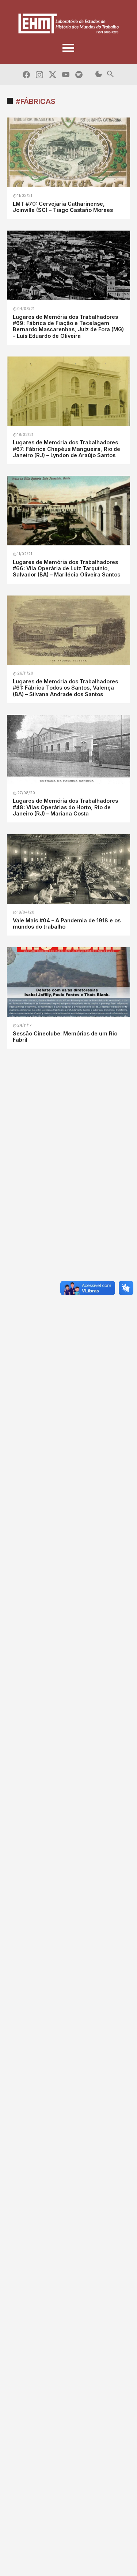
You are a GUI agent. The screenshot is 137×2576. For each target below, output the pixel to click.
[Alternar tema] (99, 74)
